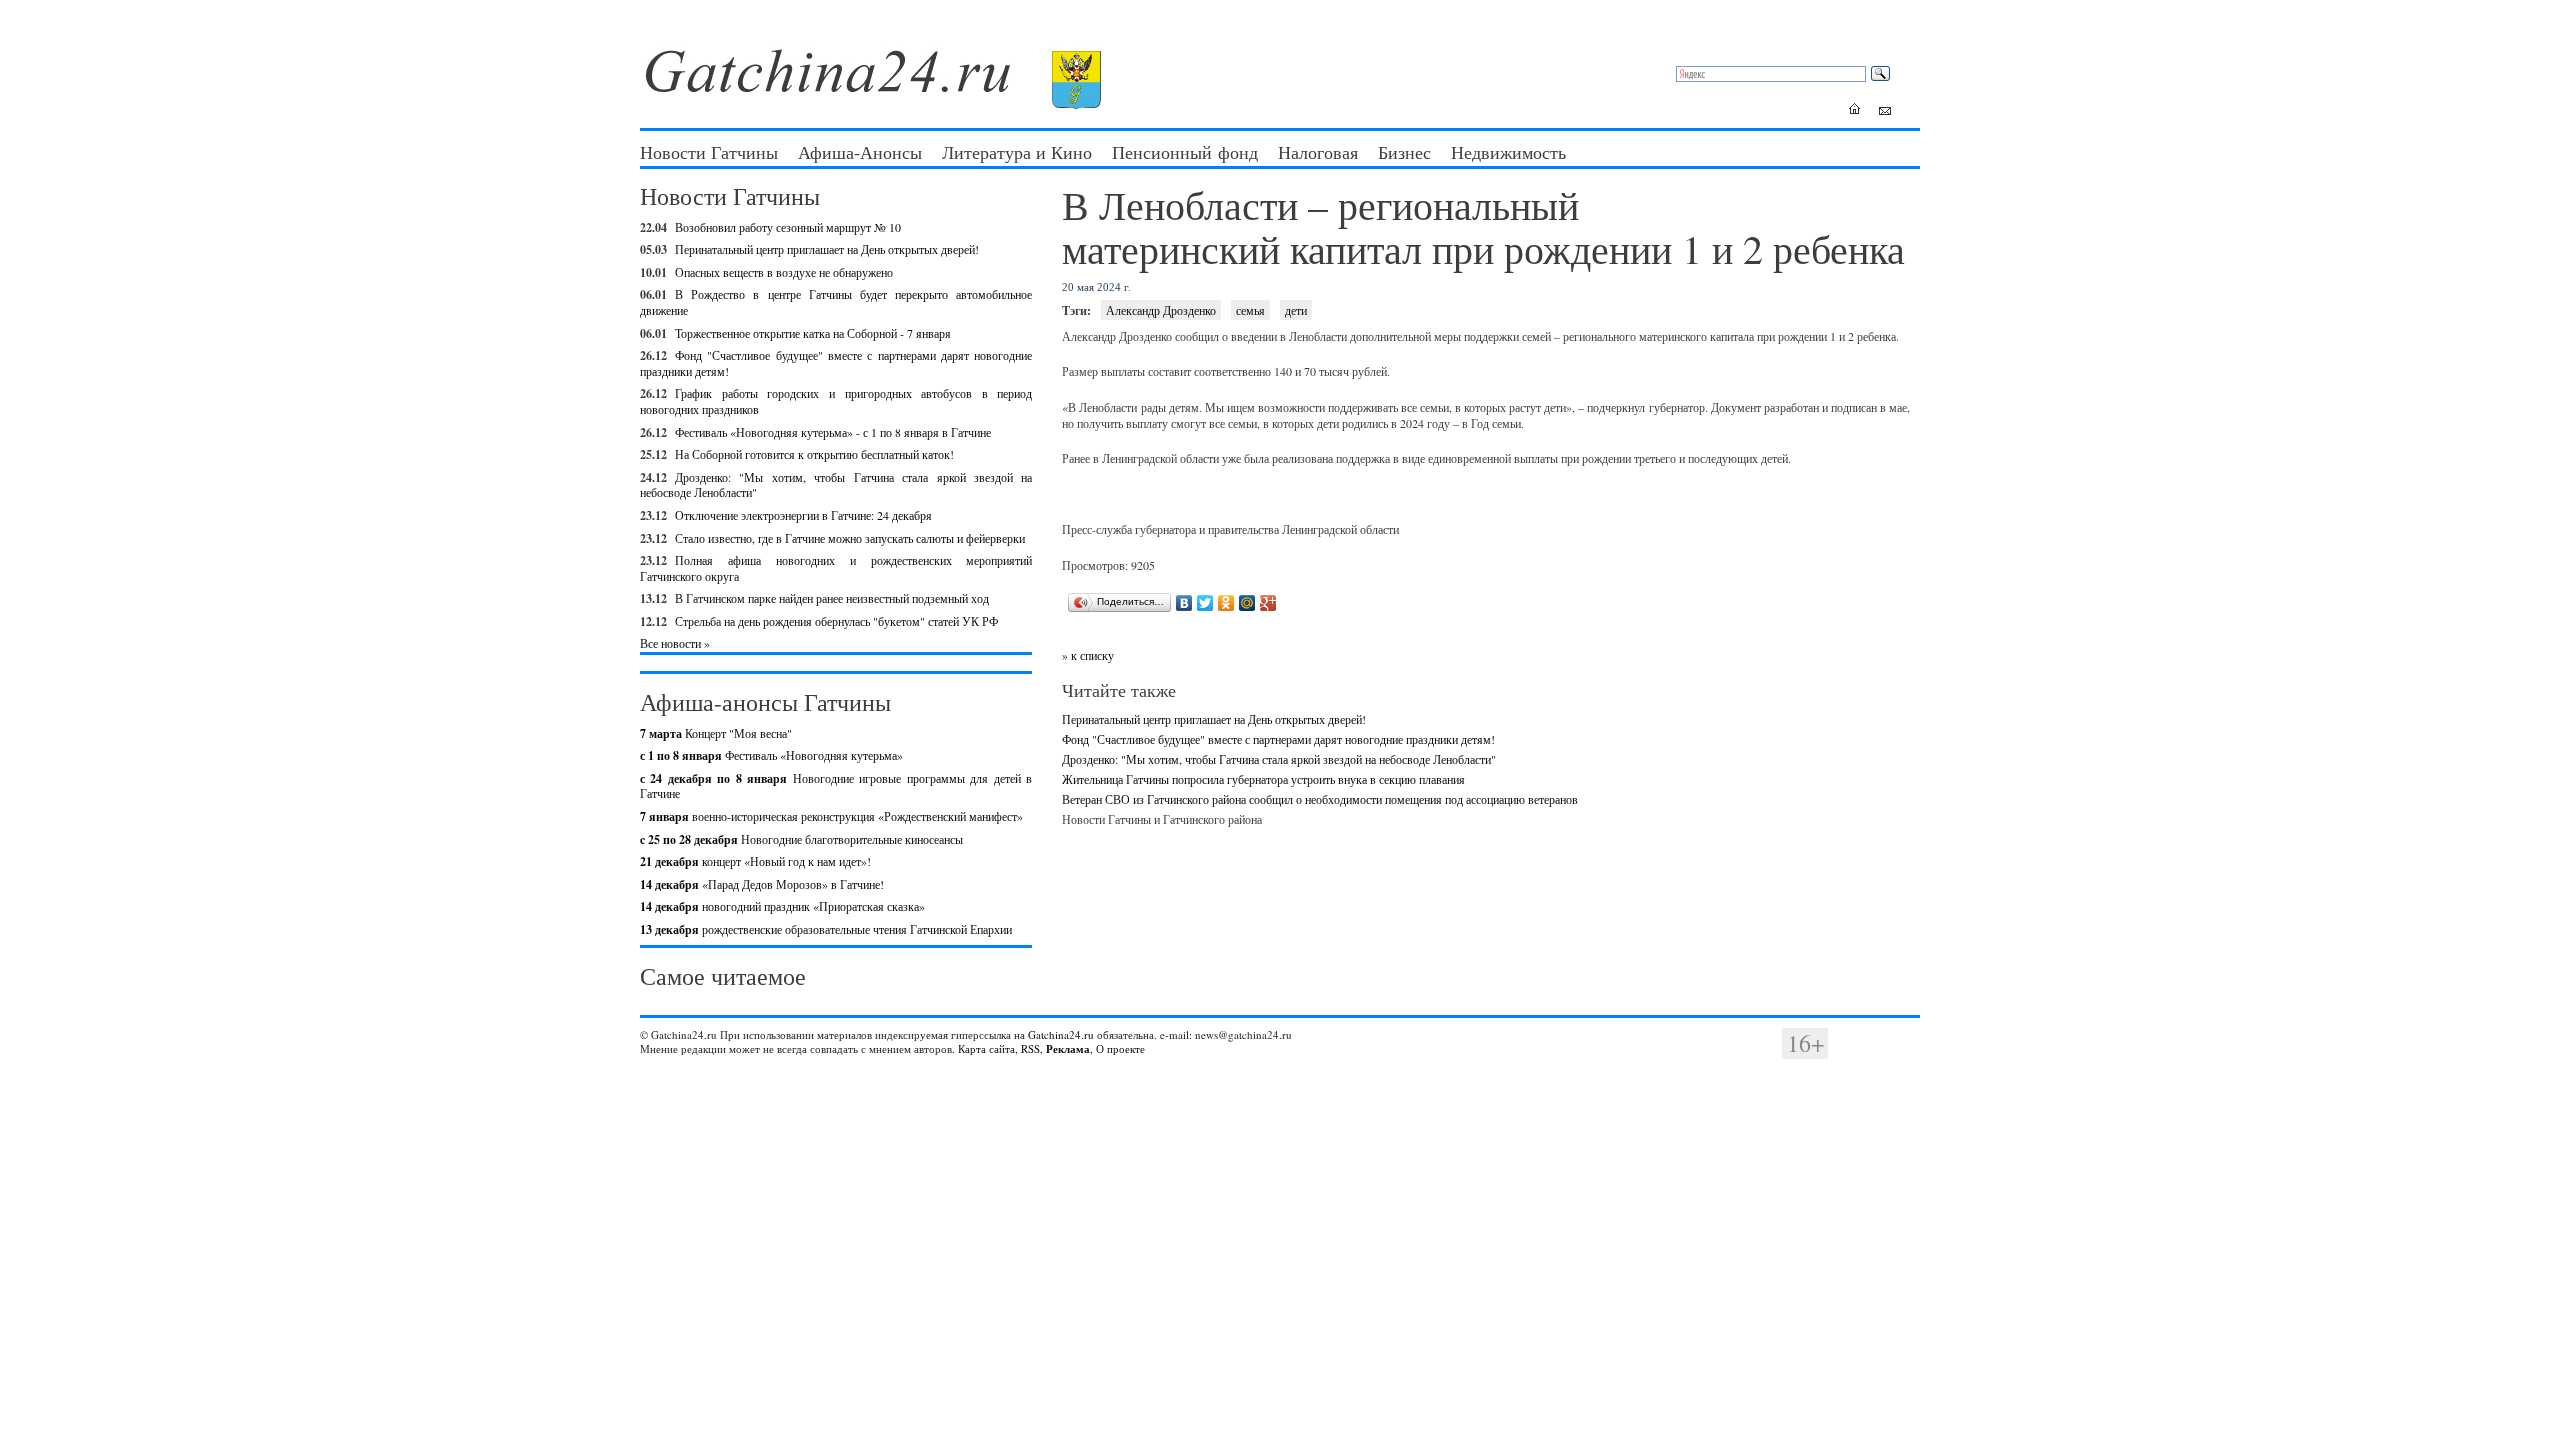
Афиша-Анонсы (860, 152)
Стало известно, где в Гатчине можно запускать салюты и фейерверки (850, 538)
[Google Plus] (1268, 603)
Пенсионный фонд (1185, 152)
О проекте (1120, 1048)
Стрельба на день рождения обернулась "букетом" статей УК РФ (836, 621)
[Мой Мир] (1247, 603)
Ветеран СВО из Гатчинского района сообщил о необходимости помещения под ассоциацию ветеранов (1320, 799)
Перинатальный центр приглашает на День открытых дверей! (827, 249)
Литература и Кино (1017, 152)
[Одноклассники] (1226, 603)
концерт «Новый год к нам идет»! (755, 861)
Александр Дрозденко (1161, 310)
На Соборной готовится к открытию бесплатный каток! (814, 454)
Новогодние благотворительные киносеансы (801, 839)
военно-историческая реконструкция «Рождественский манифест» (831, 816)
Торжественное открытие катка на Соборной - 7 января (813, 333)
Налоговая (1318, 152)
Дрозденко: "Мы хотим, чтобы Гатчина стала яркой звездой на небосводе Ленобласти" (836, 485)
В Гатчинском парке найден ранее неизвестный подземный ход (832, 598)
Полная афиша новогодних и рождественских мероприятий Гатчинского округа (836, 568)
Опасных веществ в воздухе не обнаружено (784, 272)
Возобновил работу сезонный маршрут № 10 (788, 227)
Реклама (1068, 1049)
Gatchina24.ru (1061, 1034)
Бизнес (1404, 152)
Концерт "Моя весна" (716, 733)
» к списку (1088, 655)
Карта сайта (986, 1048)
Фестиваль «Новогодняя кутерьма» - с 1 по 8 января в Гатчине (833, 432)
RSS (1030, 1048)
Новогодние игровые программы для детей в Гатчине (836, 786)
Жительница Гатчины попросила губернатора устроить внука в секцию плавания (1263, 779)
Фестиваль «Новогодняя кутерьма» (771, 755)
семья (1250, 310)
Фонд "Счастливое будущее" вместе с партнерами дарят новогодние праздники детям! (836, 363)
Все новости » (675, 643)
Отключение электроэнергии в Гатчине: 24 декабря (803, 515)
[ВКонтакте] (1184, 603)
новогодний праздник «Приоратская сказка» (782, 906)
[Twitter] (1205, 603)
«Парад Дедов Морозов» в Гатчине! (762, 884)
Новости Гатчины (709, 152)
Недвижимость (1508, 152)
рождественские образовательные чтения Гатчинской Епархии (826, 929)
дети (1296, 310)
